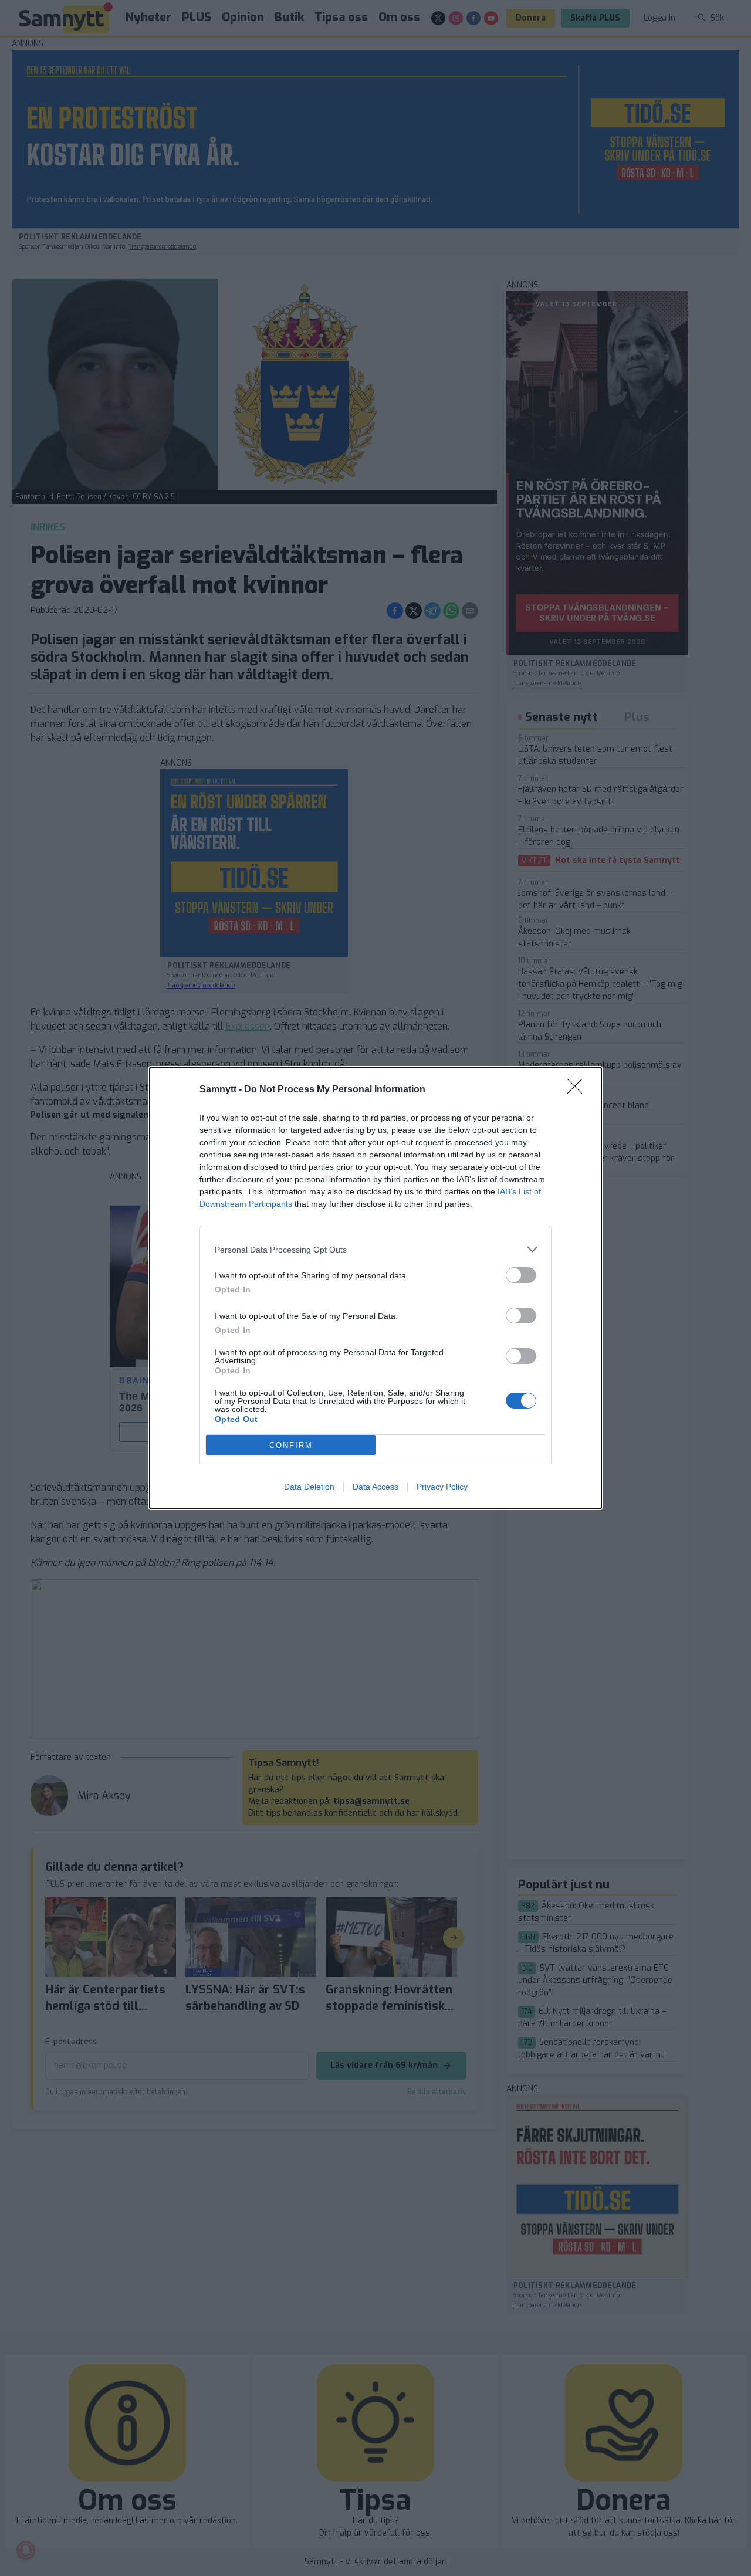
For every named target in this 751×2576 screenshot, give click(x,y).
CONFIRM (291, 1445)
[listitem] (375, 1249)
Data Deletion (309, 1487)
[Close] (579, 1090)
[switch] (521, 1275)
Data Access (375, 1487)
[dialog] (375, 1288)
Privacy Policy (442, 1487)
